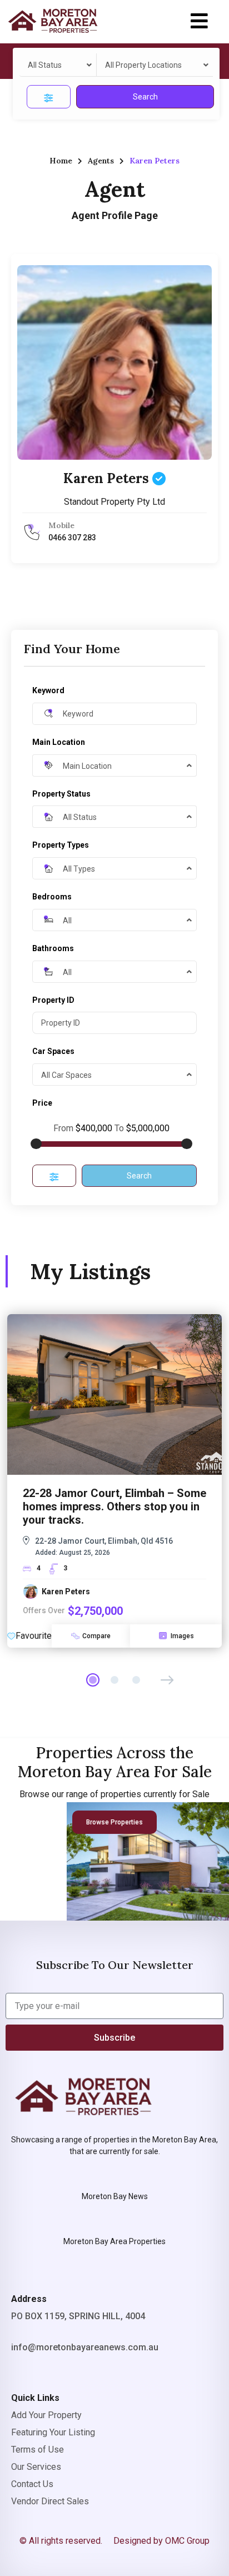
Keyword (48, 690)
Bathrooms (53, 948)
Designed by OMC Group (161, 2541)
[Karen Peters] (114, 362)
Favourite (34, 1636)
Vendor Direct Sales (50, 2501)
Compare (96, 1636)
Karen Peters (108, 478)
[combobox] (58, 65)
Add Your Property (46, 2415)
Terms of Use (38, 2450)
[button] (199, 21)
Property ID (53, 1000)
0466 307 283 (72, 538)
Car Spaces (53, 1051)
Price (42, 1103)
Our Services (36, 2467)
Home (61, 161)
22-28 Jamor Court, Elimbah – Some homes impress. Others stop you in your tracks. (114, 1506)
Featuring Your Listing (53, 2432)
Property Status (61, 794)
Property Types (61, 845)
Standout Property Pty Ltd (114, 502)
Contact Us (32, 2484)
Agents (101, 161)
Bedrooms (52, 897)
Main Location (59, 742)
